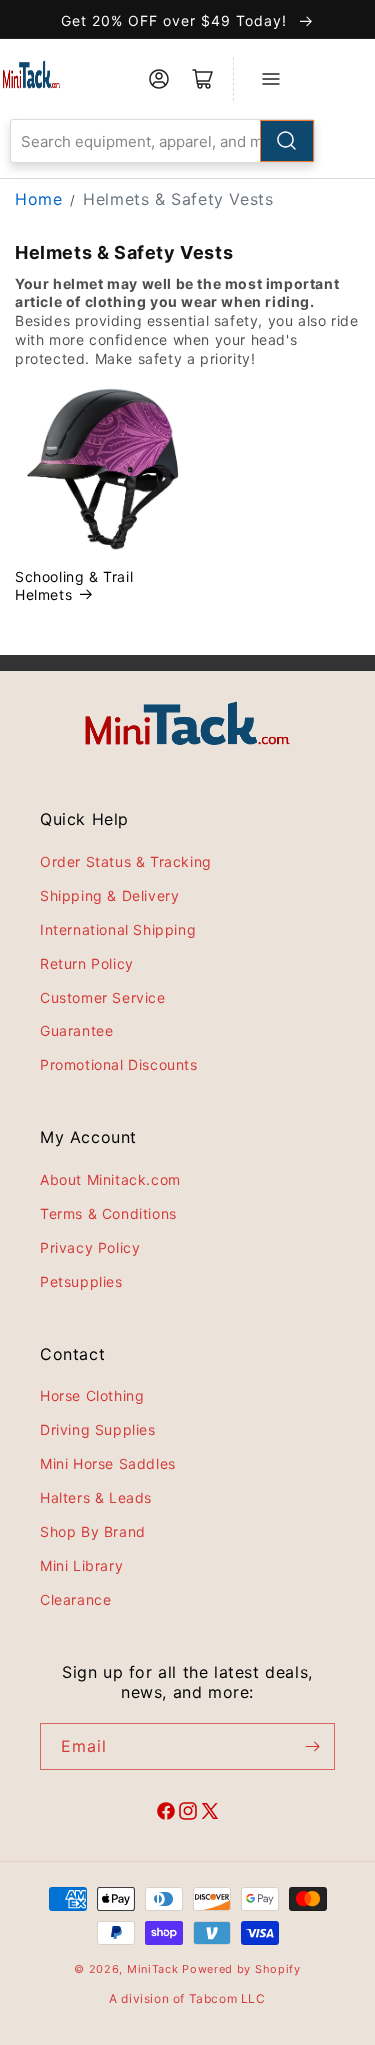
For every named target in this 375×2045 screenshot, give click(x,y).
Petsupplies (81, 1281)
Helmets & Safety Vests (178, 199)
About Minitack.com (110, 1179)
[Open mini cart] (203, 79)
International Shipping (118, 929)
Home (38, 199)
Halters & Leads (96, 1497)
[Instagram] (188, 1814)
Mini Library (81, 1565)
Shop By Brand (93, 1531)
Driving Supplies (98, 1429)
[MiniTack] (31, 74)
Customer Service (103, 997)
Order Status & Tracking (126, 861)
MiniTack (153, 1969)
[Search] (287, 141)
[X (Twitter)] (210, 1814)
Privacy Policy (90, 1247)
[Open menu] (271, 79)
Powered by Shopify (241, 1969)
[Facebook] (166, 1814)
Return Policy (87, 963)
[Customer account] (159, 79)
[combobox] (162, 141)
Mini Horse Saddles (108, 1463)
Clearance (75, 1599)
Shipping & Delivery (109, 895)
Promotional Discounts (119, 1064)
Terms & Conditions (108, 1213)
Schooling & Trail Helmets (74, 585)
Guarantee (76, 1030)
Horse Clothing (92, 1395)
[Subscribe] (312, 1746)
